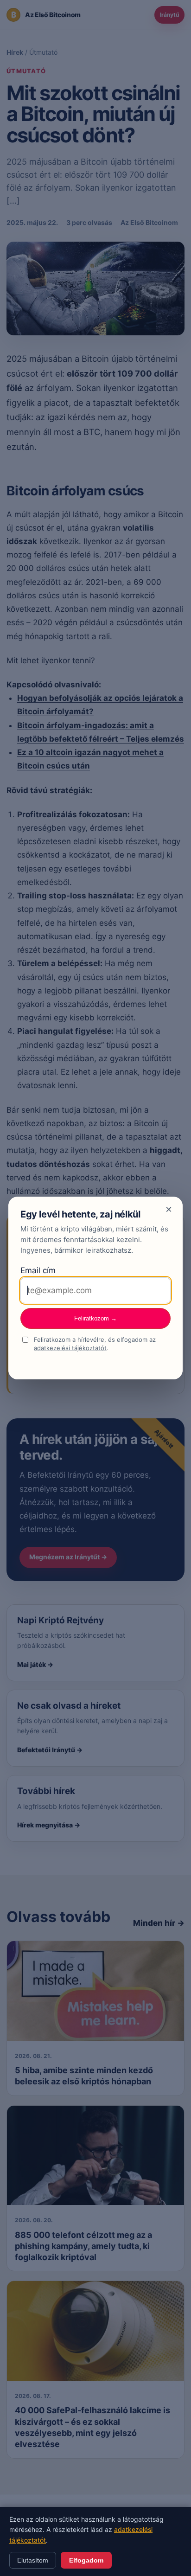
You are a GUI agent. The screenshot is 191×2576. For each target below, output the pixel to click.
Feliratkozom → (95, 1318)
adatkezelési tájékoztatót (70, 1348)
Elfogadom (86, 2560)
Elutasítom (33, 2560)
